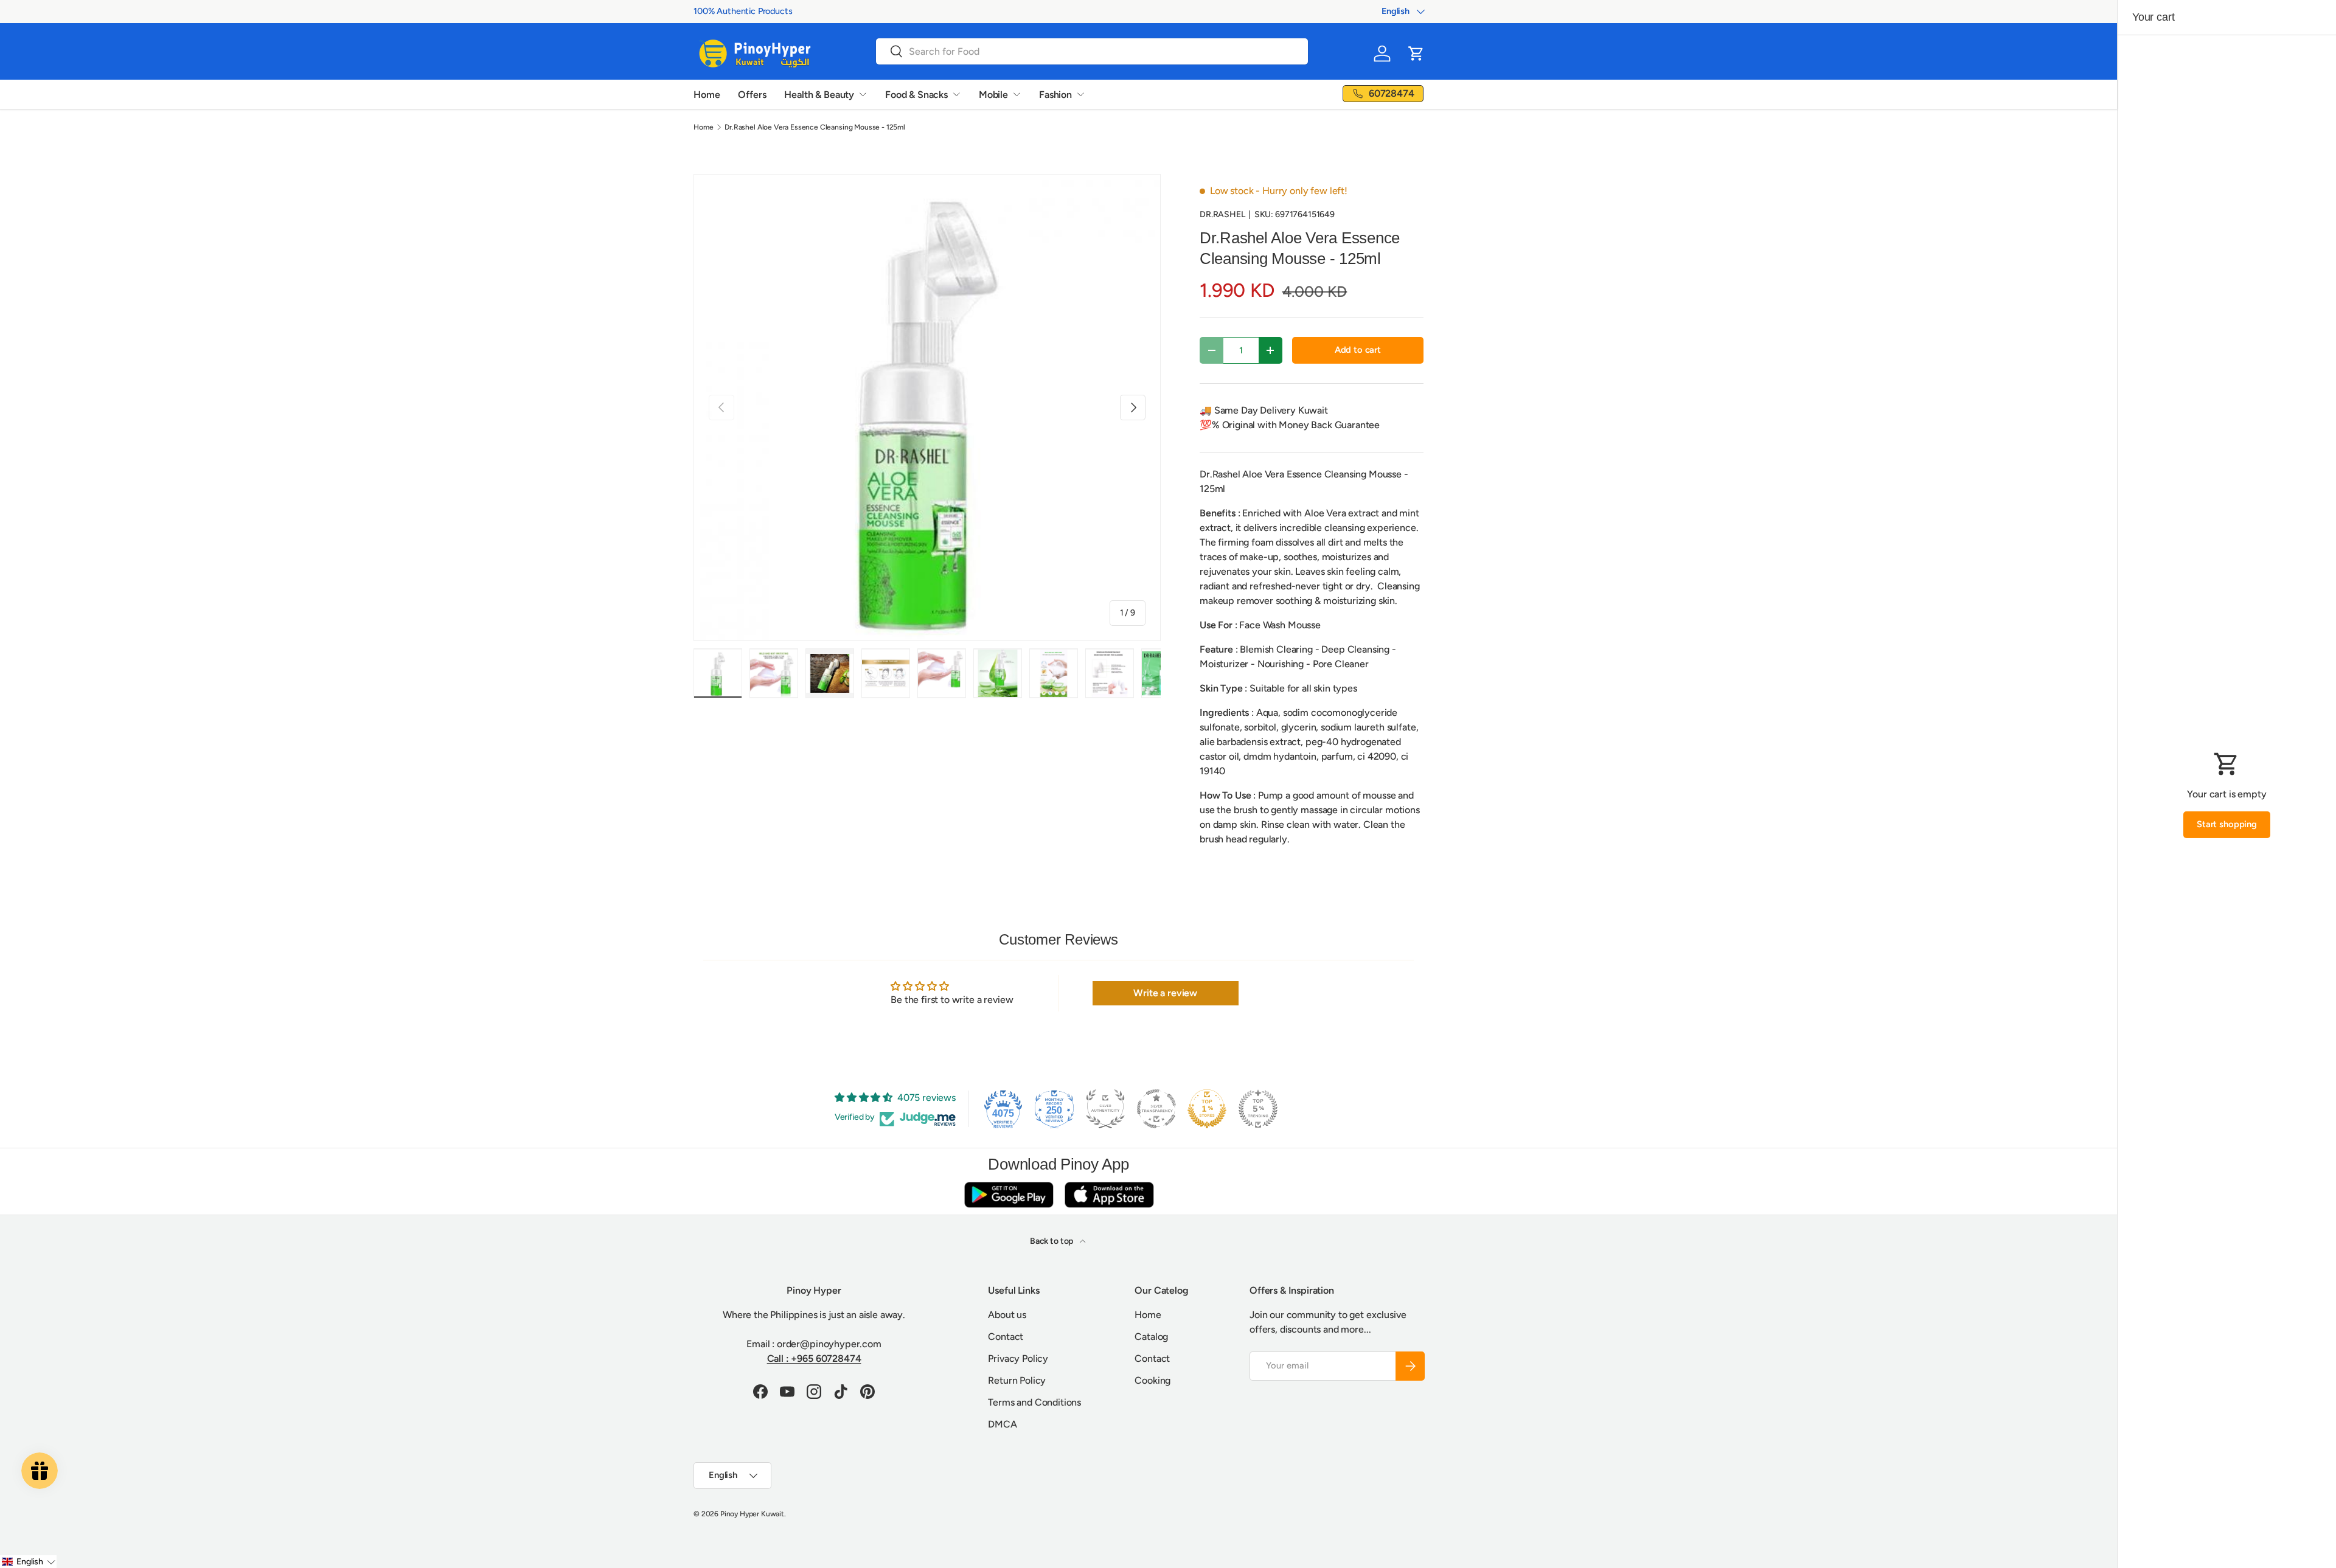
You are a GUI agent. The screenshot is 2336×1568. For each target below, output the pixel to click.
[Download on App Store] (1109, 1194)
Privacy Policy (1018, 1358)
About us (1007, 1315)
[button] (1416, 54)
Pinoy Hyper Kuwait (752, 1514)
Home (707, 95)
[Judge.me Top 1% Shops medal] (1207, 1109)
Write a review (1165, 993)
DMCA (1002, 1424)
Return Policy (1017, 1380)
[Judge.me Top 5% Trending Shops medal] (1258, 1109)
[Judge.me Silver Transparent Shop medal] (1156, 1109)
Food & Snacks (916, 95)
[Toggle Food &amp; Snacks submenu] (956, 94)
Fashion (1055, 95)
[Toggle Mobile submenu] (1017, 94)
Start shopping (2227, 824)
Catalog (1151, 1337)
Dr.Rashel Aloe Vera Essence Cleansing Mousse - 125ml (815, 127)
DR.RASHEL (1222, 214)
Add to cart (1358, 350)
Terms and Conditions (1034, 1402)
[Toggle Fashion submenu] (1080, 94)
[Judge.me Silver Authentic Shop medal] (1105, 1109)
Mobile (993, 95)
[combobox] (1092, 51)
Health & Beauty (819, 95)
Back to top (1052, 1241)
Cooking (1152, 1380)
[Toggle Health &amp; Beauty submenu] (863, 94)
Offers (752, 95)
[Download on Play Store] (1009, 1194)
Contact (1006, 1337)
